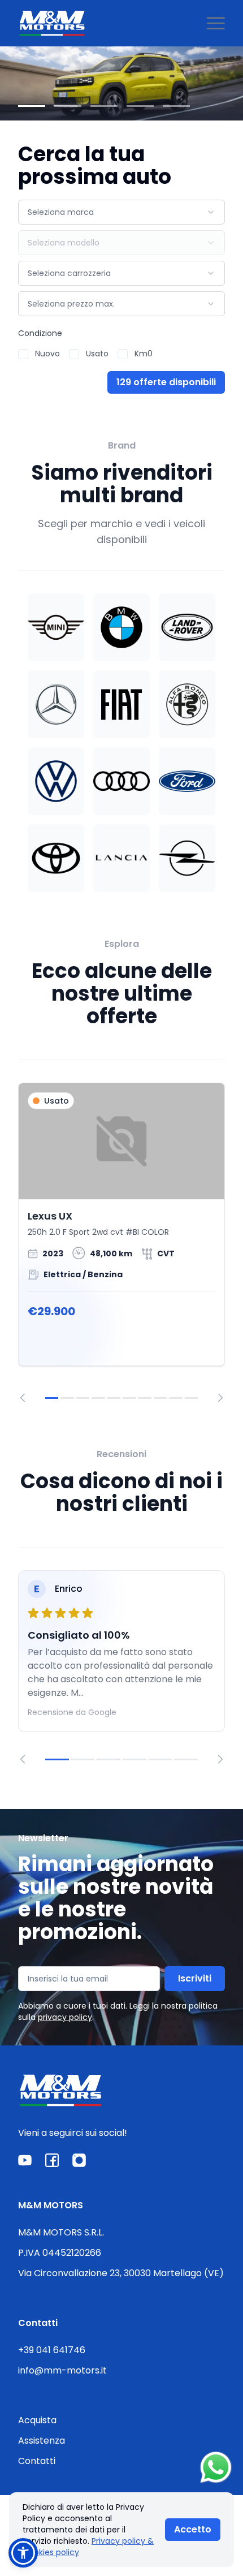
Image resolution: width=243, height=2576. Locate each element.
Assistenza (42, 2441)
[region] (121, 1242)
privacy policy (65, 2017)
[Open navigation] (216, 23)
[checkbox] (23, 354)
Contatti (37, 2461)
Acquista (37, 2420)
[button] (23, 2553)
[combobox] (121, 212)
